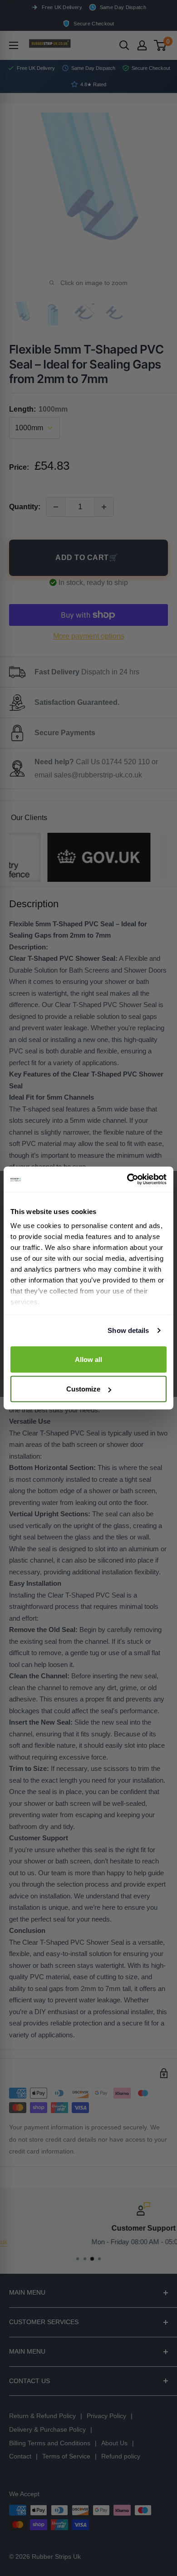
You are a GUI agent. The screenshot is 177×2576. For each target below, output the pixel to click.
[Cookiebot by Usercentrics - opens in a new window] (127, 1180)
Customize (83, 1389)
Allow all (88, 1359)
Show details (128, 1330)
